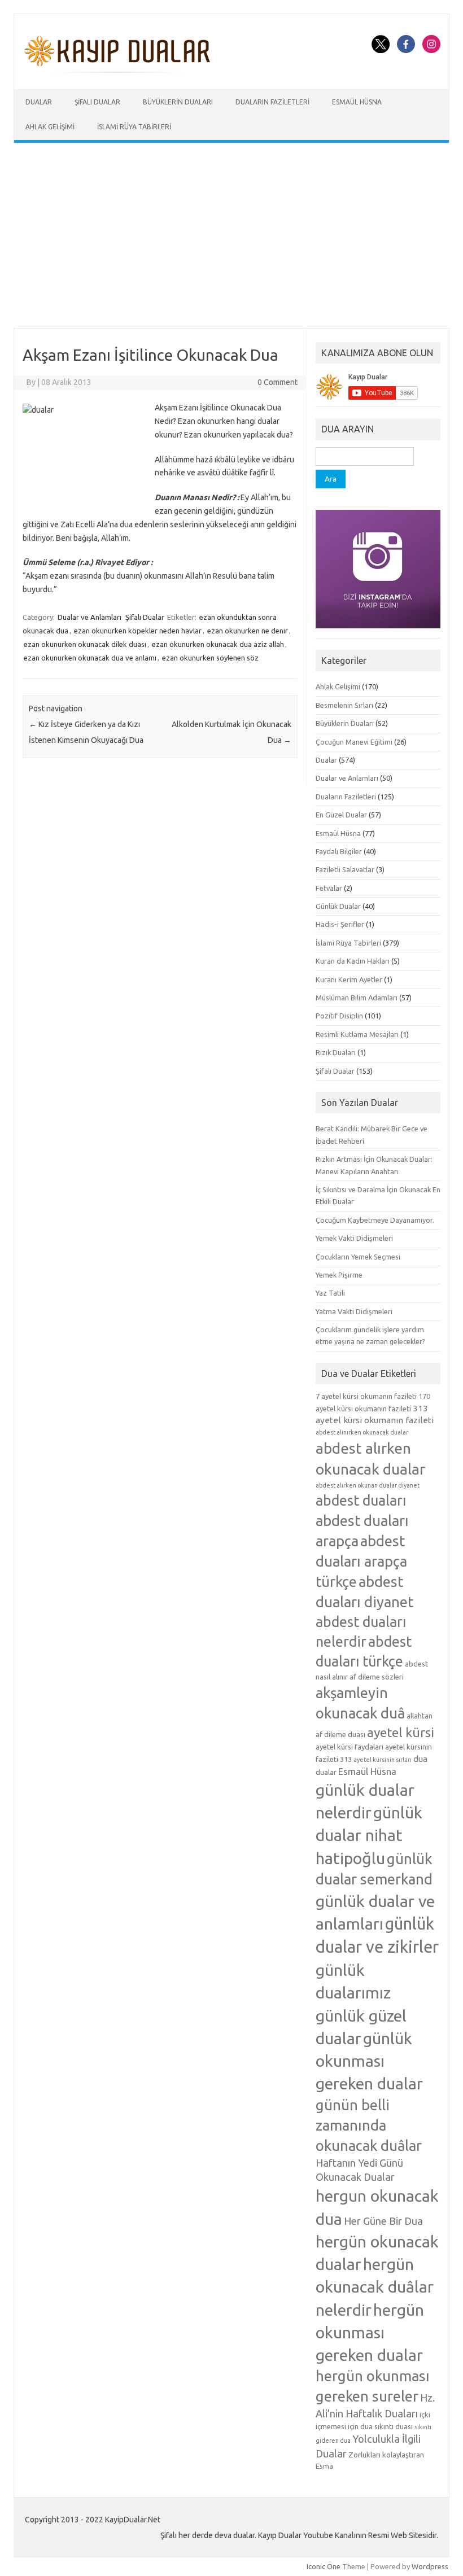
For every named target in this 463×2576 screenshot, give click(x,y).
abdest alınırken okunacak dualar (362, 1432)
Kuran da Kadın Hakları (353, 961)
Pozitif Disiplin (339, 1016)
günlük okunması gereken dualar (369, 2061)
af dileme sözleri (377, 1677)
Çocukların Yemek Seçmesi (358, 1257)
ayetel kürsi (401, 1732)
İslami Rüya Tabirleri (134, 127)
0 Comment (278, 382)
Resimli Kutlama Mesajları (357, 1034)
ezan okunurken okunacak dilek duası (85, 644)
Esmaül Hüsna (357, 102)
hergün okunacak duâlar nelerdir (375, 2286)
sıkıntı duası (394, 2426)
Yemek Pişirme (339, 1275)
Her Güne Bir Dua (383, 2221)
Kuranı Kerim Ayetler (349, 979)
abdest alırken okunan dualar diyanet (368, 1485)
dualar (326, 1772)
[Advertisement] (231, 235)
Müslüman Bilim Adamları (357, 998)
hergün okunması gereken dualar (370, 2332)
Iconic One (324, 2566)
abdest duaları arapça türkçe (361, 1561)
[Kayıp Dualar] (118, 70)
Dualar (39, 102)
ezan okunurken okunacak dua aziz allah (218, 644)
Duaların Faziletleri (272, 102)
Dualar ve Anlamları (89, 617)
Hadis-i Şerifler (340, 924)
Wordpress (430, 2566)
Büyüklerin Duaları (178, 102)
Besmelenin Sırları (344, 705)
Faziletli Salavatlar (345, 869)
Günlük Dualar (338, 906)
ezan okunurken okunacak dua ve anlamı (90, 658)
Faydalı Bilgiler (339, 851)
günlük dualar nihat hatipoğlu (369, 1835)
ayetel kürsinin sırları (383, 1760)
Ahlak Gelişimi (50, 127)
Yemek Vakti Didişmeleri (354, 1238)
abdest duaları (361, 1501)
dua (420, 1759)
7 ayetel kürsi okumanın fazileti (366, 1396)
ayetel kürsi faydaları (350, 1747)
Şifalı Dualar (97, 102)
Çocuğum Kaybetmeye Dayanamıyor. (375, 1220)
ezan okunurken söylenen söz (210, 658)
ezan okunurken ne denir (248, 631)
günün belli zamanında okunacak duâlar (369, 2125)
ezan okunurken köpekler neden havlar (138, 631)
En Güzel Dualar (341, 815)
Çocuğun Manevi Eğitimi (354, 742)
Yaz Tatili (330, 1293)
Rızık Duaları (336, 1052)
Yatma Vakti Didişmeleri (354, 1311)
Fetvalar (329, 888)
